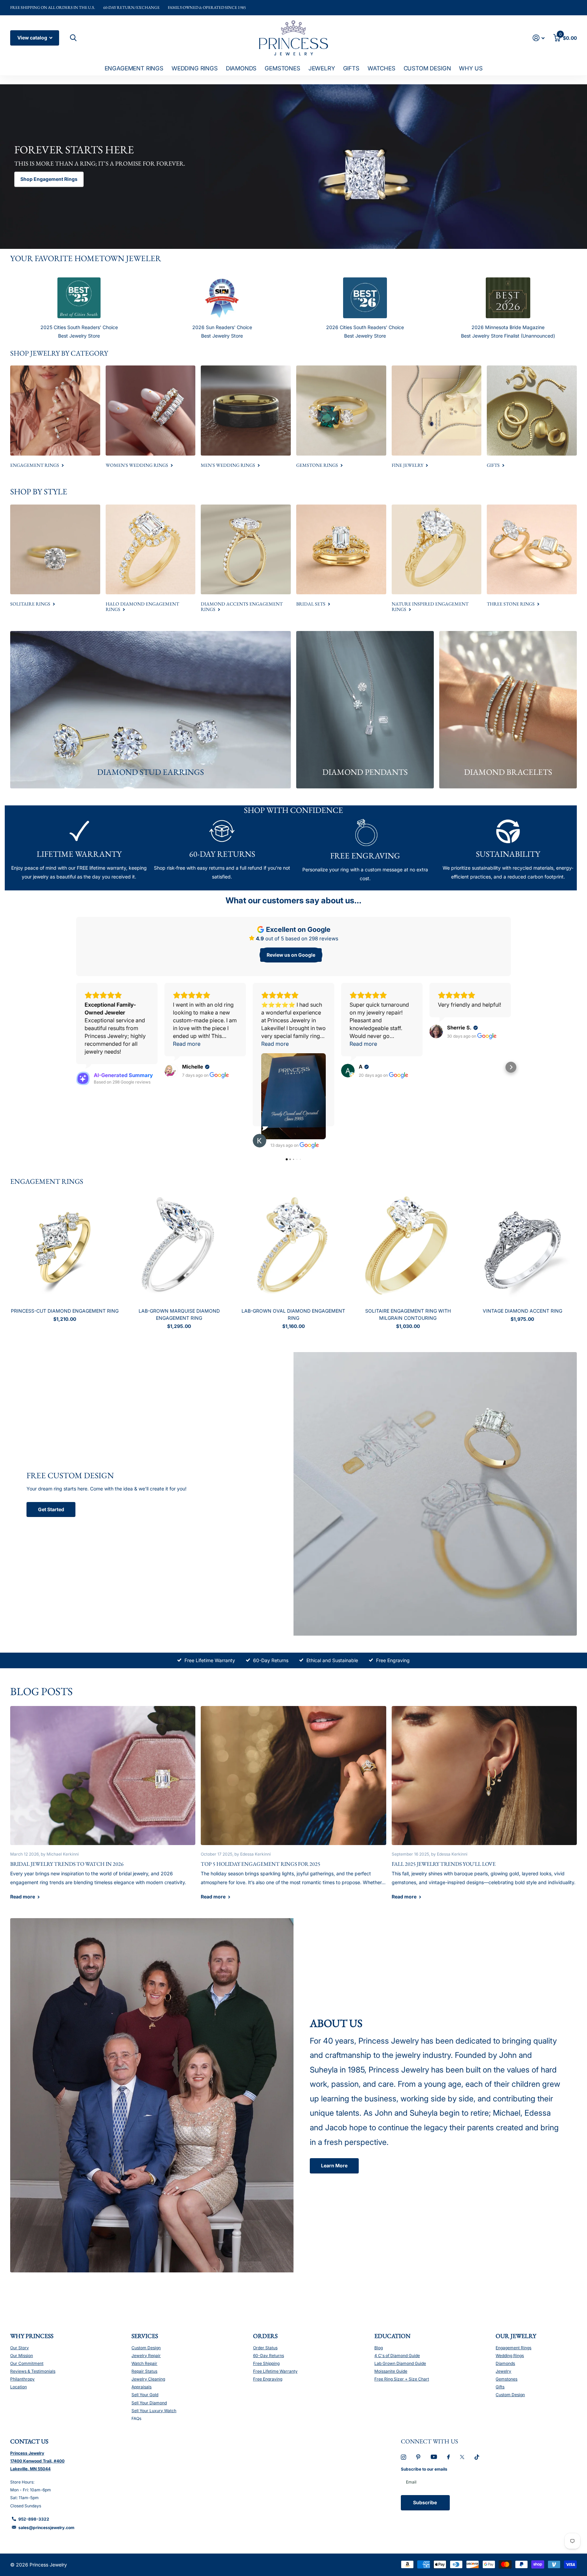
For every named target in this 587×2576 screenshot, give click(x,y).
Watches (381, 68)
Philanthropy (22, 2379)
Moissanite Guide (391, 2371)
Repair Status (144, 2371)
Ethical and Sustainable (332, 1660)
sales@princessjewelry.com (46, 2528)
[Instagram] (403, 2457)
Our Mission (22, 2356)
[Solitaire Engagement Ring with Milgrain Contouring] (408, 1248)
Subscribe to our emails (424, 2469)
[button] (76, 1067)
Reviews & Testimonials (33, 2371)
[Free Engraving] (365, 833)
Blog (379, 2348)
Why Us (471, 68)
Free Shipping (266, 2363)
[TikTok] (477, 2457)
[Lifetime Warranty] (79, 832)
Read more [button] (187, 1044)
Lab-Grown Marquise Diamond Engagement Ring (179, 1314)
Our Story (20, 2348)
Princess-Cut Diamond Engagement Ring (65, 1311)
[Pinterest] (418, 2457)
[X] (462, 2457)
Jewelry (322, 68)
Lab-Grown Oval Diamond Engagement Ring (293, 1314)
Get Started (51, 1509)
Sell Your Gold (145, 2395)
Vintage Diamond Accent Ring (522, 1311)
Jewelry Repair (146, 2356)
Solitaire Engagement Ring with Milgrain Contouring (408, 1314)
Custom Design (427, 68)
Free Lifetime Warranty (210, 1660)
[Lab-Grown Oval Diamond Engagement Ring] (294, 1248)
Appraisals (141, 2387)
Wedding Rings (195, 68)
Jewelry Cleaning (148, 2379)
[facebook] (448, 2457)
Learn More (334, 2165)
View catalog (33, 38)
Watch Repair (144, 2363)
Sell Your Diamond (149, 2403)
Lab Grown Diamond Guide (400, 2363)
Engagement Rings (134, 68)
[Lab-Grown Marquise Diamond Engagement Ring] (179, 1248)
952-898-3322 (34, 2519)
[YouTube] (434, 2457)
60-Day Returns (271, 1660)
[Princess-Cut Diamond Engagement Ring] (65, 1248)
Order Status (265, 2348)
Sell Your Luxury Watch (154, 2411)
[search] (72, 38)
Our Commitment (27, 2363)
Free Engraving (393, 1660)
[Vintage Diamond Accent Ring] (522, 1248)
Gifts (351, 68)
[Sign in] (539, 38)
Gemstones (282, 68)
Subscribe (425, 2502)
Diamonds (241, 68)
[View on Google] (171, 1071)
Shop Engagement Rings (49, 179)
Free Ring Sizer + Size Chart (402, 2379)
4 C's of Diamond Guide (397, 2356)
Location (19, 2387)
